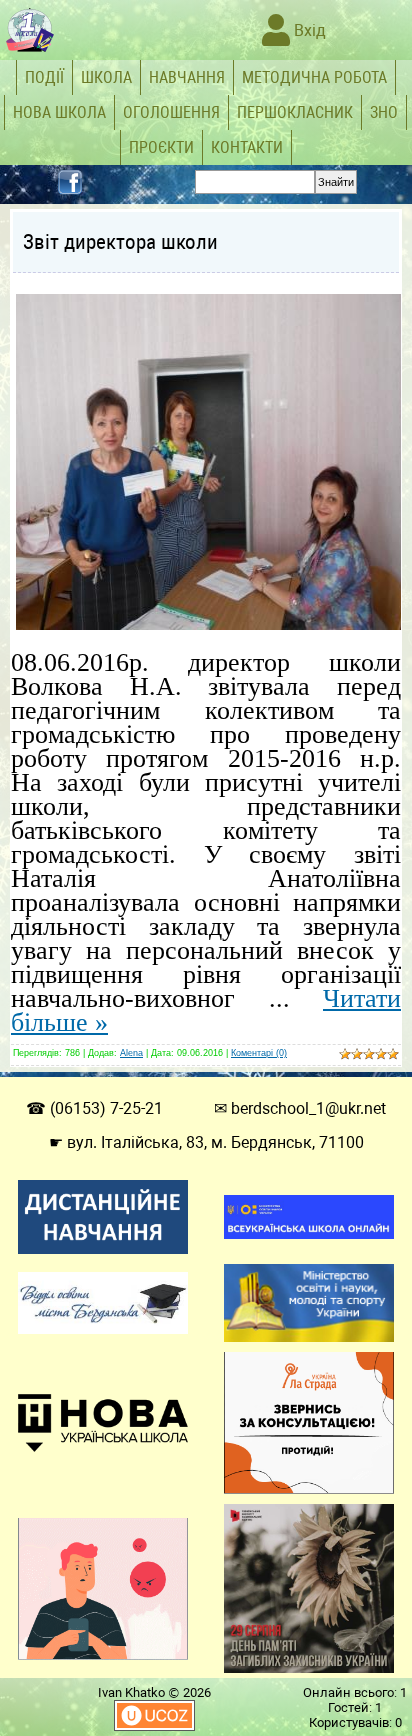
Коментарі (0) (259, 1053)
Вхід (308, 30)
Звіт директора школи (120, 242)
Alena (131, 1053)
